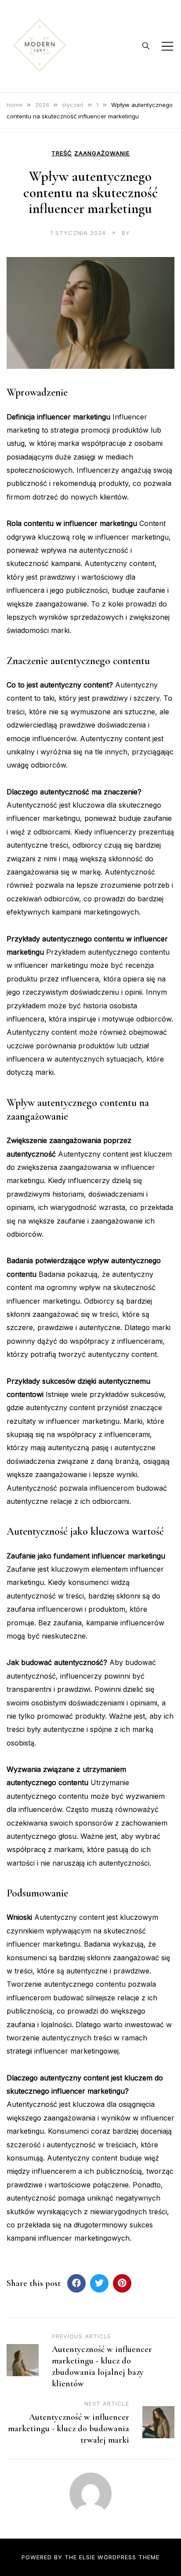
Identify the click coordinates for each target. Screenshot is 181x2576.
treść (62, 153)
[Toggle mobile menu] (167, 46)
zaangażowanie (102, 153)
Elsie (87, 2557)
